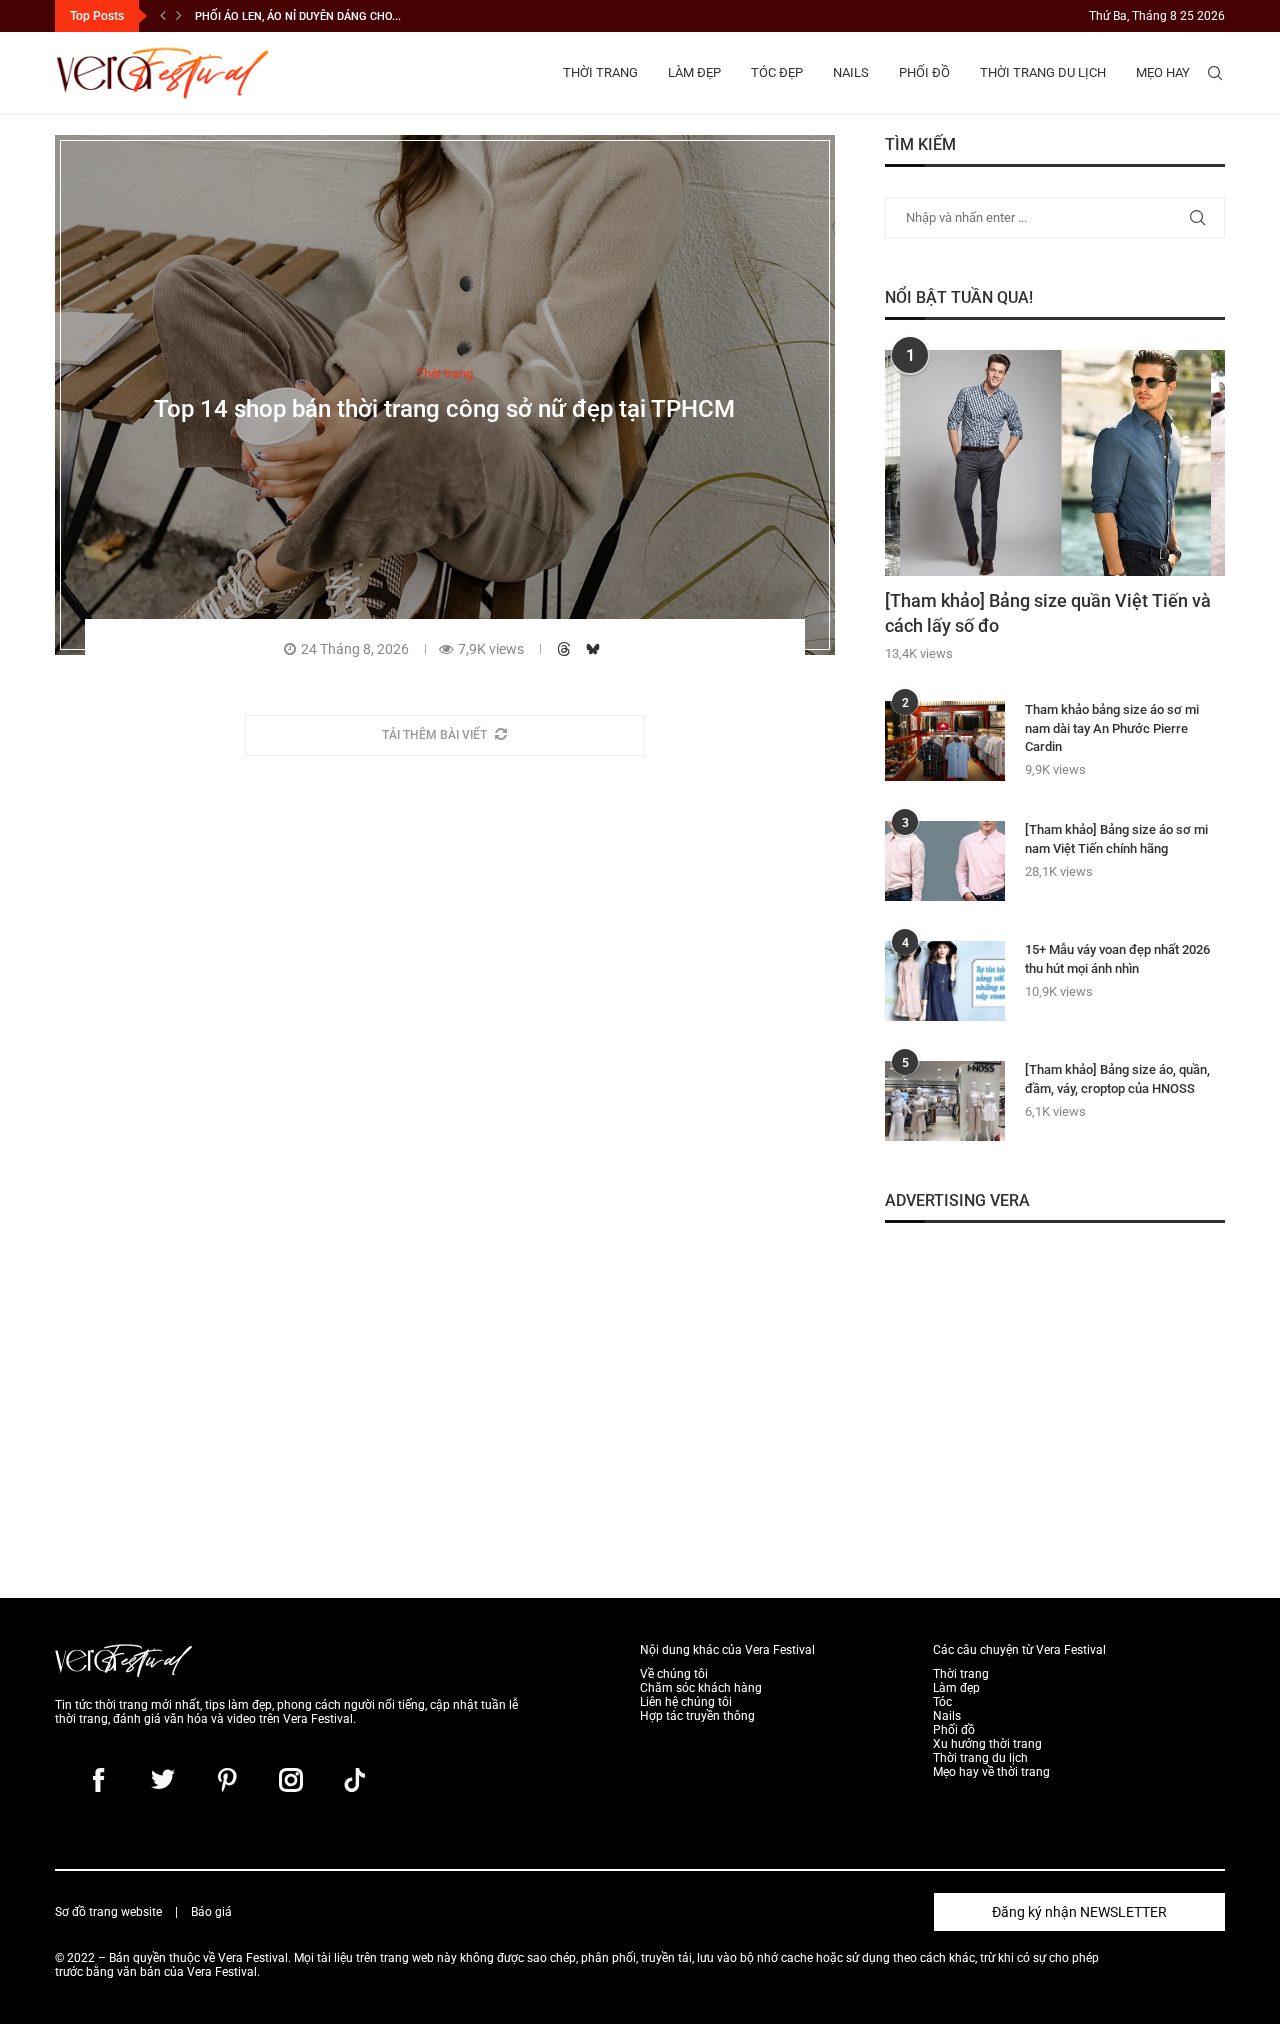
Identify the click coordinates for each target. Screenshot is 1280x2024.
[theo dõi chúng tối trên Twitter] (163, 1780)
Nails (851, 72)
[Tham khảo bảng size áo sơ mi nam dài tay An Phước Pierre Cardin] (945, 741)
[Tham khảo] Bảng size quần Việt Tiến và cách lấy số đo (1048, 613)
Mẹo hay (1163, 72)
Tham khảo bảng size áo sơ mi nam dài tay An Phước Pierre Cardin (1112, 727)
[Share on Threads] (566, 648)
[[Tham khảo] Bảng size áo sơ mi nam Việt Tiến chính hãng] (945, 861)
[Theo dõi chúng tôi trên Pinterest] (227, 1780)
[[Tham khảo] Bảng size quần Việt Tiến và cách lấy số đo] (1055, 463)
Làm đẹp (694, 72)
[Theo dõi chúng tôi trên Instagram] (291, 1780)
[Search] (1215, 73)
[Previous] (163, 16)
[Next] (179, 16)
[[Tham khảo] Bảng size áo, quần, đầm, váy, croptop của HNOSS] (945, 1101)
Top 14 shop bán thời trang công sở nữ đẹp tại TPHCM (444, 408)
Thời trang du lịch (1043, 72)
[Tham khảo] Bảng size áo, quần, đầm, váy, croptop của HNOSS (1117, 1078)
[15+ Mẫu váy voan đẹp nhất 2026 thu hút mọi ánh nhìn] (945, 981)
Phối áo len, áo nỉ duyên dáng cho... (298, 16)
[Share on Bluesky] (595, 648)
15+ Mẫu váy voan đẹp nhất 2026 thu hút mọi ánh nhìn (1117, 958)
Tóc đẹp (777, 72)
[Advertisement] (1055, 1393)
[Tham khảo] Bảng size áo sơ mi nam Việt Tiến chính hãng (1116, 838)
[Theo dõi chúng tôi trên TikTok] (355, 1780)
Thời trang (600, 72)
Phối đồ (924, 72)
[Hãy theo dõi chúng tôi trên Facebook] (99, 1780)
